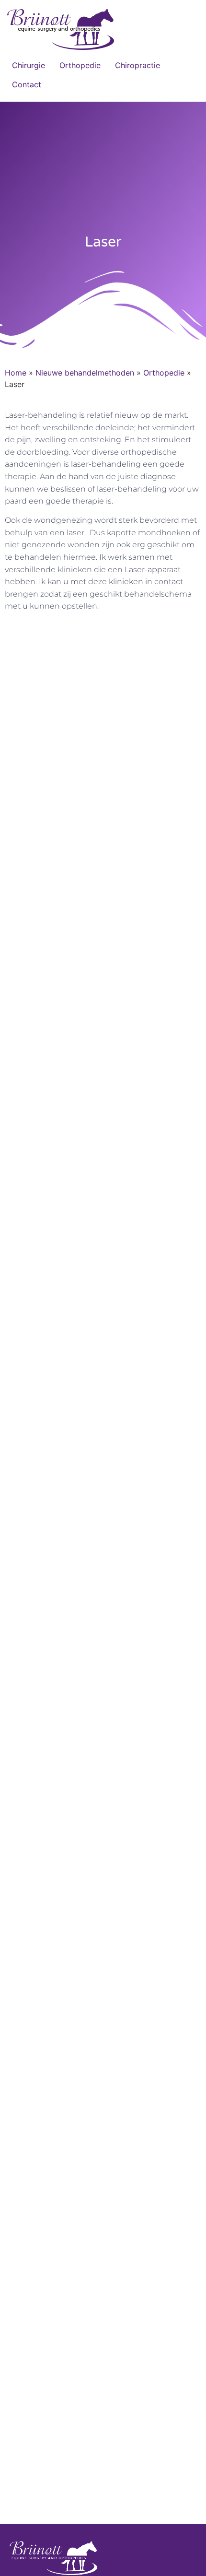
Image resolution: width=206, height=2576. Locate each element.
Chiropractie (137, 65)
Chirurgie (29, 65)
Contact (27, 84)
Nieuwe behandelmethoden (85, 373)
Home (16, 373)
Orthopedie (80, 65)
